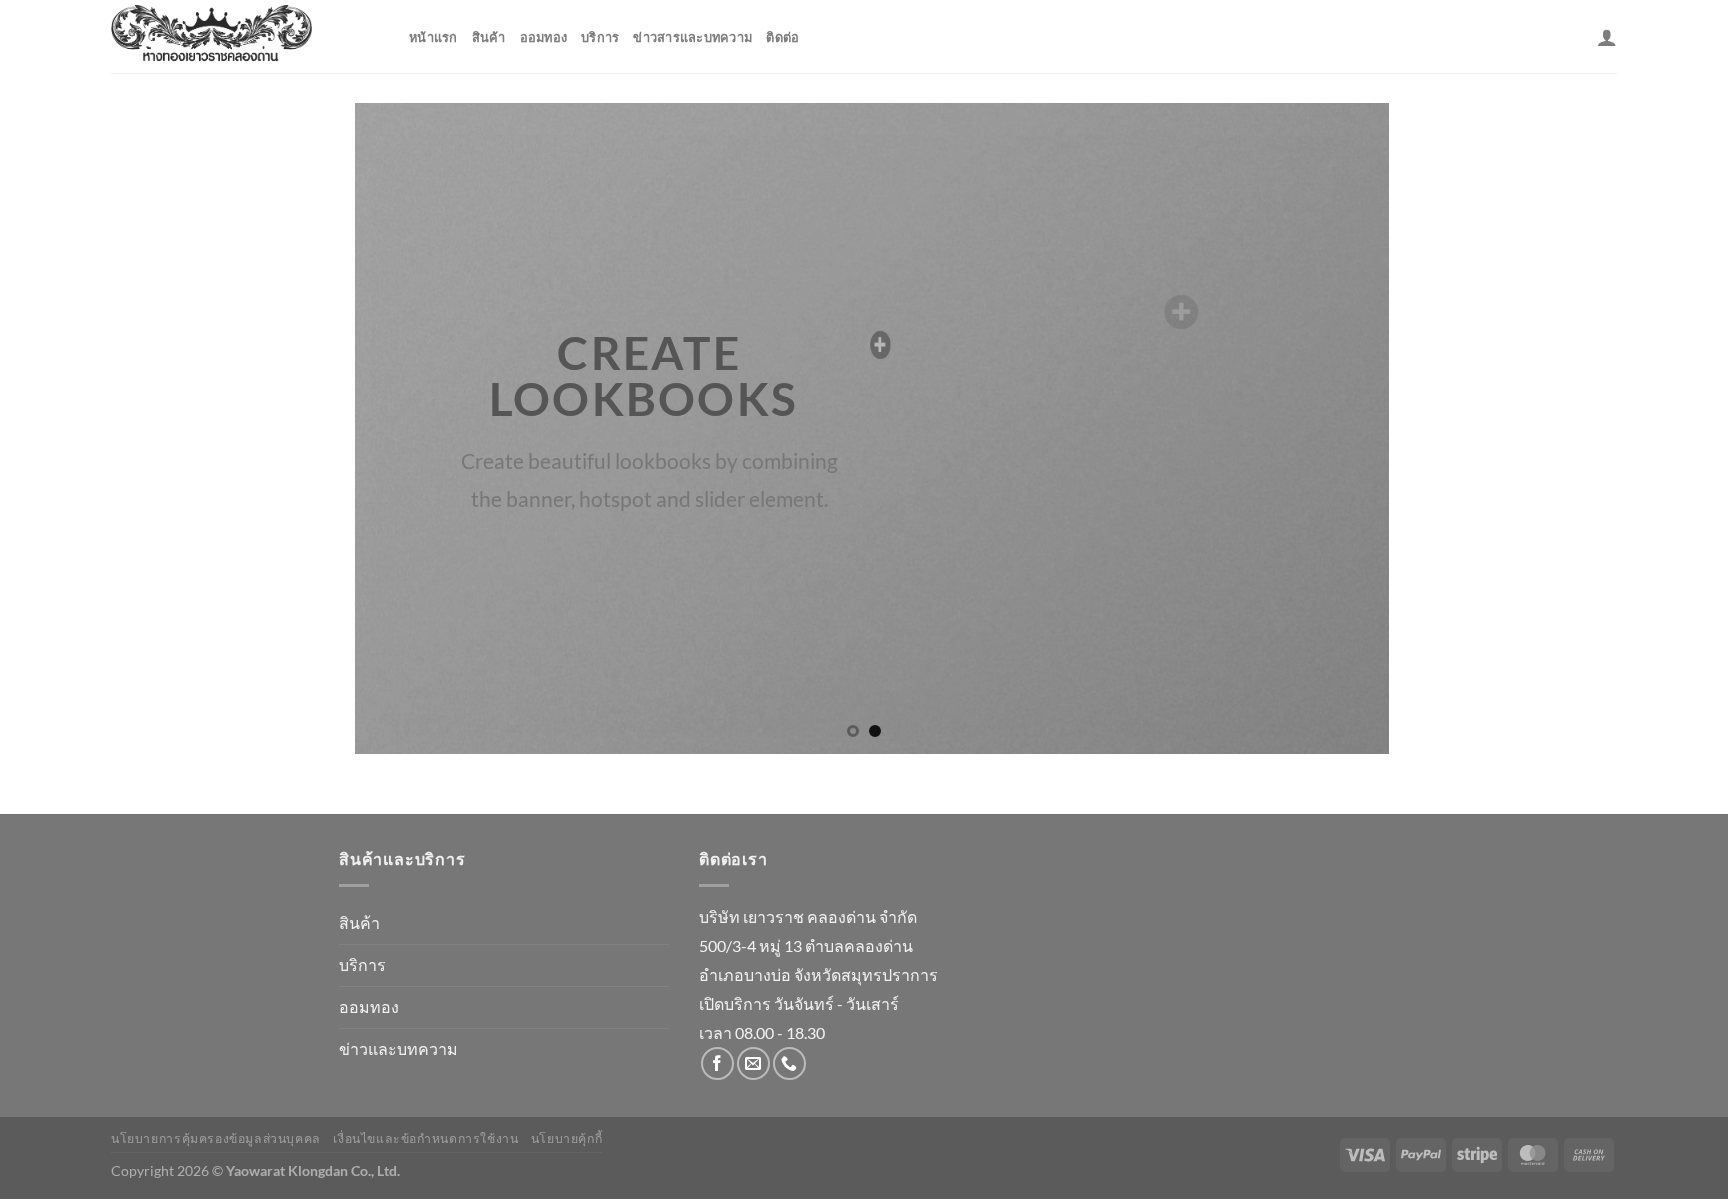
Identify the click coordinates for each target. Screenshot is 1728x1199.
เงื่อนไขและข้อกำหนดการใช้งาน (425, 1138)
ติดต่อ (782, 37)
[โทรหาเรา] (789, 1063)
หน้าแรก (433, 37)
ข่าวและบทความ (398, 1048)
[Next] (1343, 428)
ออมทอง (544, 37)
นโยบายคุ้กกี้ (567, 1138)
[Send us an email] (753, 1063)
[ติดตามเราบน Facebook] (717, 1063)
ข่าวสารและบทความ (692, 37)
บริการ (600, 37)
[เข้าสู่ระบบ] (1607, 37)
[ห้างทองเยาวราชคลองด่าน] (245, 36)
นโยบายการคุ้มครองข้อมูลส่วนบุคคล (216, 1138)
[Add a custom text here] (866, 345)
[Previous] (385, 428)
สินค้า (489, 37)
